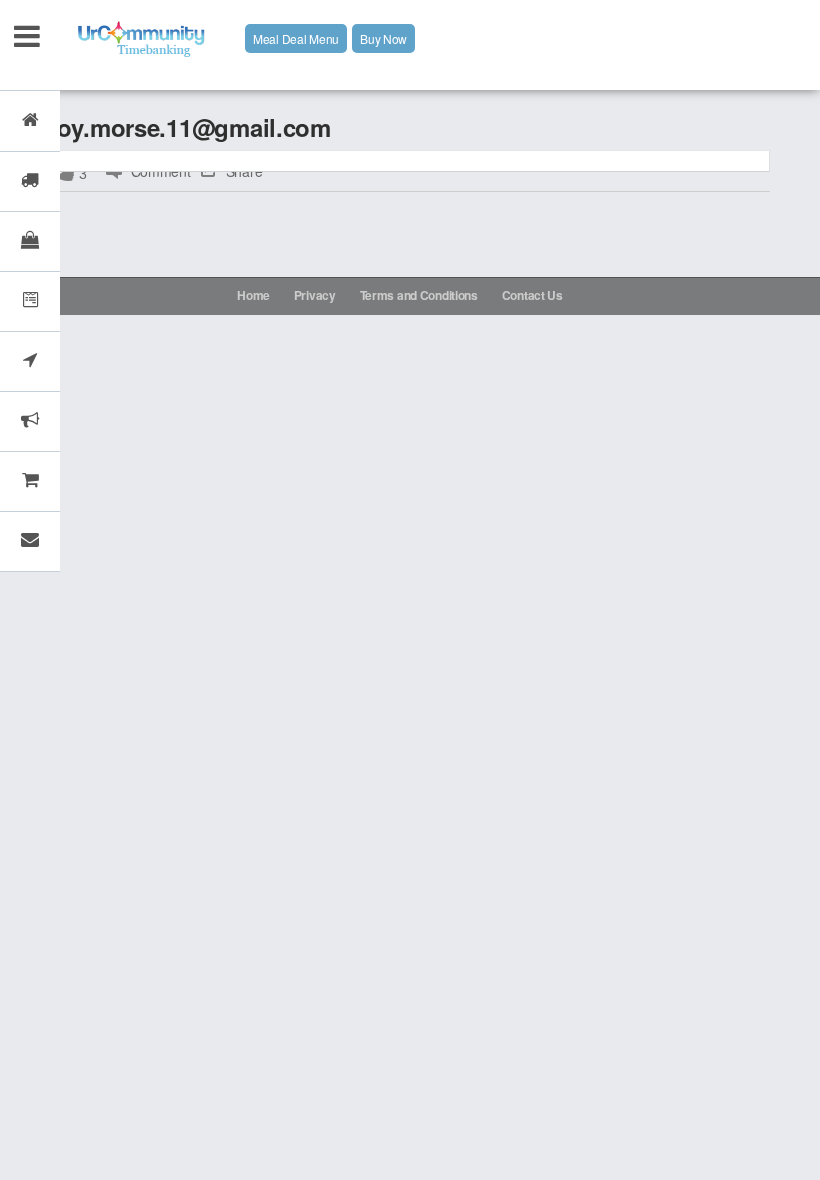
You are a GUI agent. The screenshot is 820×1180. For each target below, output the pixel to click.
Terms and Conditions (419, 295)
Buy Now (383, 38)
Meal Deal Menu (296, 38)
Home (253, 295)
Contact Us (532, 295)
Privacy (315, 295)
